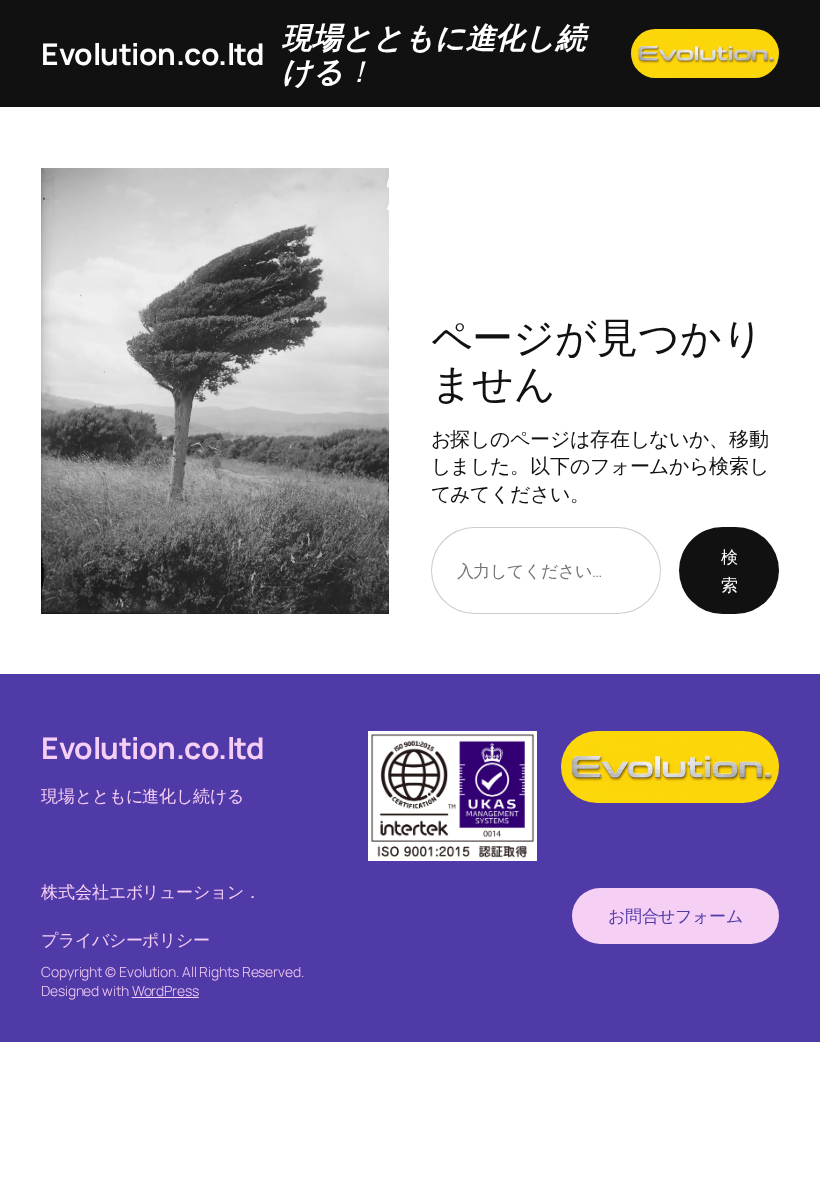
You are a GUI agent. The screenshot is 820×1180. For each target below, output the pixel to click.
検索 (729, 570)
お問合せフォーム (675, 915)
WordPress (165, 990)
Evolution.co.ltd (152, 53)
